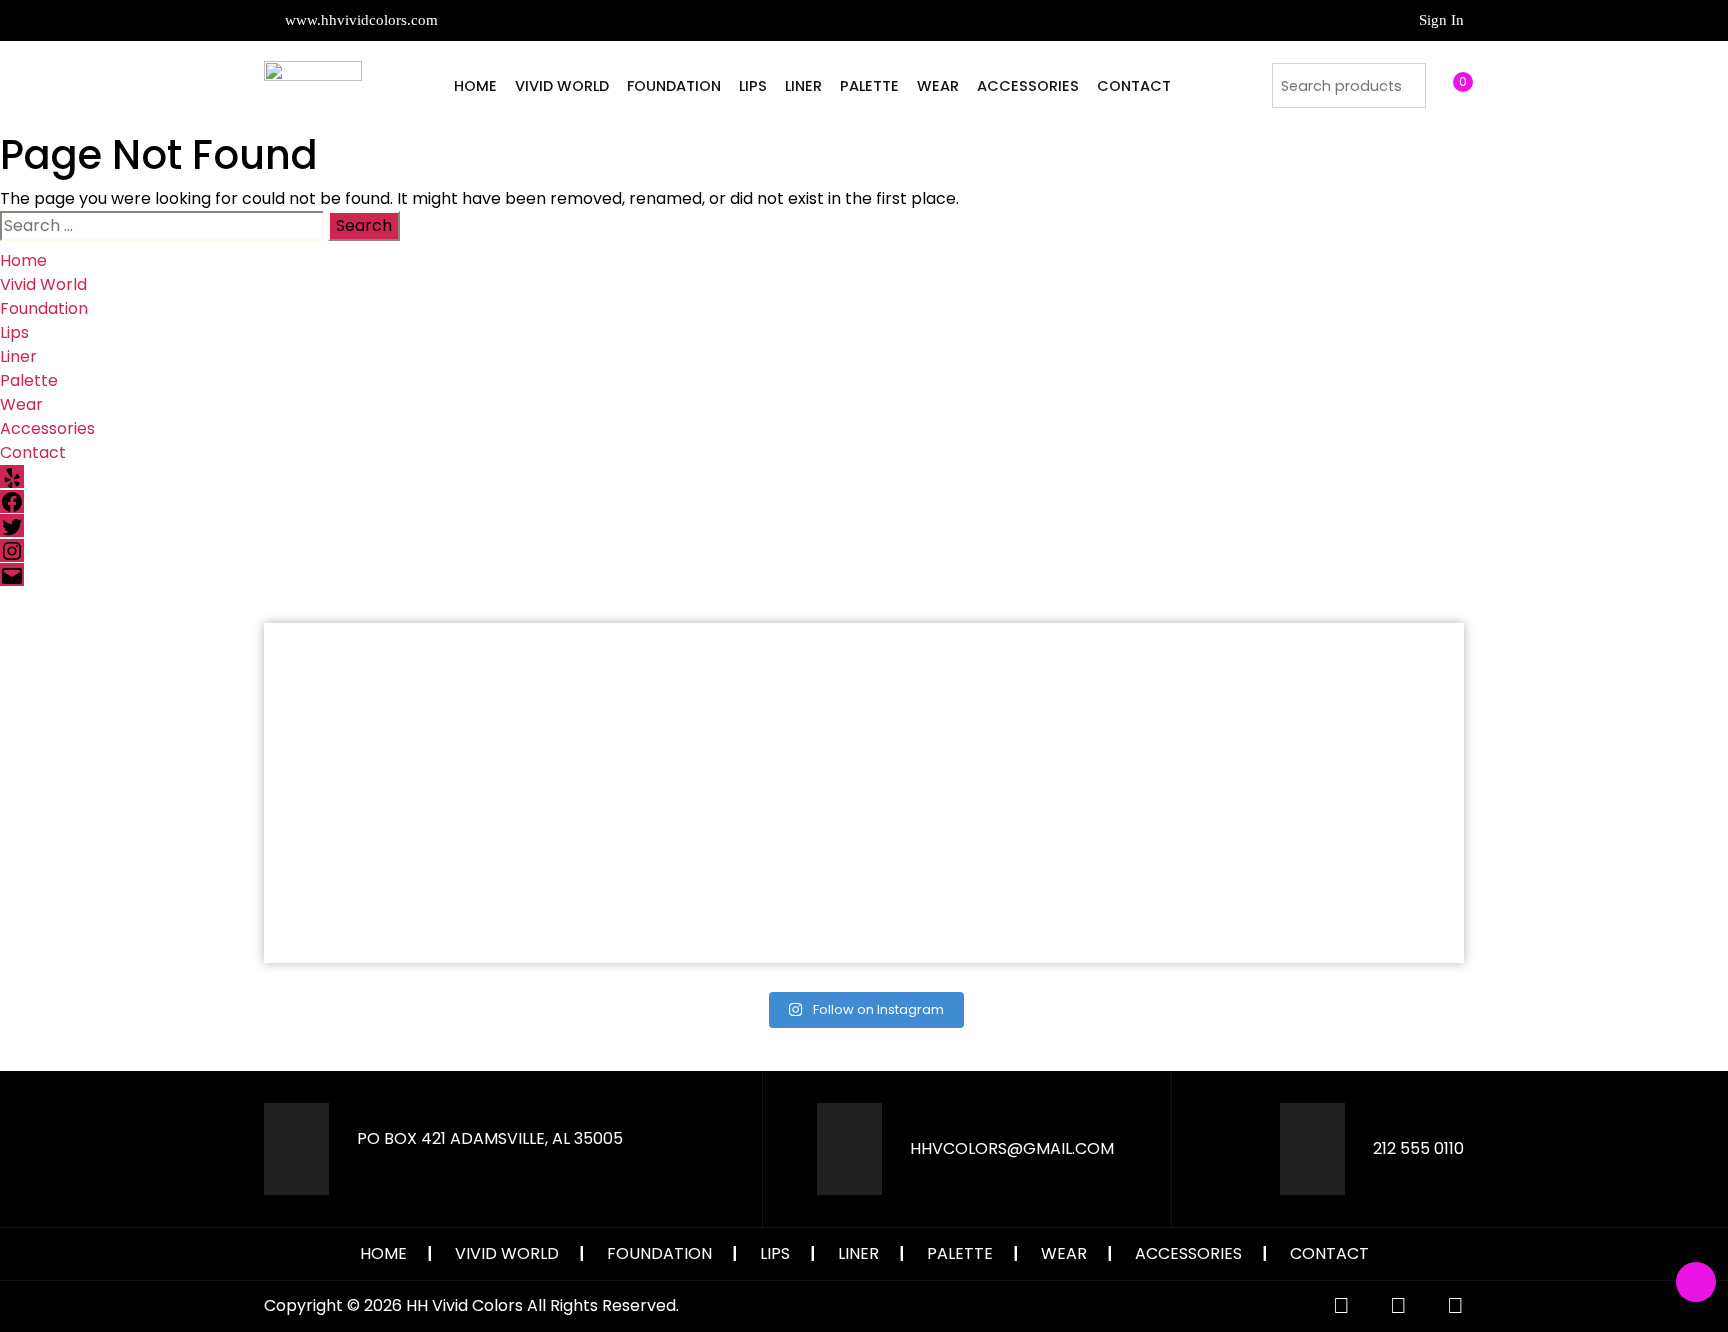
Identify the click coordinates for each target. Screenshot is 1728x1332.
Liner (803, 86)
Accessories (1028, 86)
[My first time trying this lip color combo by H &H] (412, 879)
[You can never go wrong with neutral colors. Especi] (412, 707)
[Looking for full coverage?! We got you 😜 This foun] (713, 707)
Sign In (1441, 20)
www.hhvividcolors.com (359, 20)
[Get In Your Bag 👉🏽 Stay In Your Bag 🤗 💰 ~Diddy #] (1315, 707)
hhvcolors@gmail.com (1012, 1148)
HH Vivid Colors (464, 1305)
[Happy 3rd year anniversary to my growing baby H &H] (1315, 879)
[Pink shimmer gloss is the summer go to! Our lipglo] (1014, 879)
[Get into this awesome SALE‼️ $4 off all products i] (713, 879)
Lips (753, 86)
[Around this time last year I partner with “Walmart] (1014, 707)
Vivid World (562, 86)
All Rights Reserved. (603, 1305)
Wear (938, 86)
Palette (869, 86)
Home (475, 86)
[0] (1444, 85)
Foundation (674, 86)
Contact (1134, 86)
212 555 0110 (1418, 1148)
